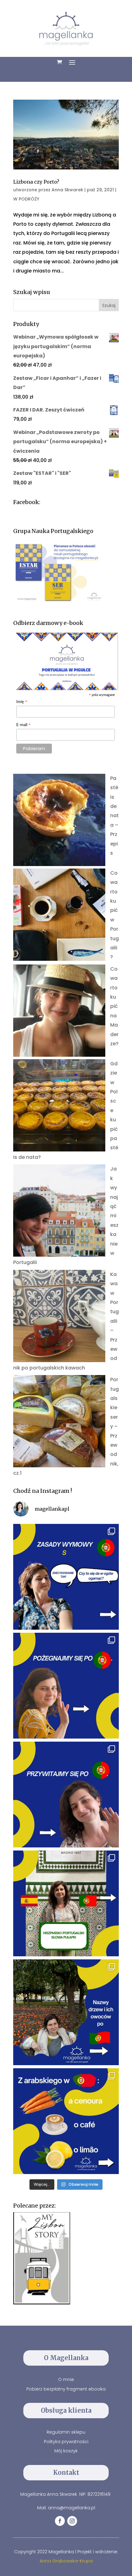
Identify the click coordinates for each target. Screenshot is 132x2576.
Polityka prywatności (66, 2442)
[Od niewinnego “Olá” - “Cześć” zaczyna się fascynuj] (66, 1795)
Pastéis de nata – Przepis (115, 816)
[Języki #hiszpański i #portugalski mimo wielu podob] (66, 1903)
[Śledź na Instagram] (72, 2521)
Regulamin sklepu (66, 2432)
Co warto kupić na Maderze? (114, 1006)
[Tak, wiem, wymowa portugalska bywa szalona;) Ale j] (66, 1577)
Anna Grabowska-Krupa (66, 2561)
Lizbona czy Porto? (36, 182)
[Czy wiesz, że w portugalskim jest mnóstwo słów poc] (66, 2121)
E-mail (24, 725)
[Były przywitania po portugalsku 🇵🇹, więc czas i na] (66, 1686)
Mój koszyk (66, 2451)
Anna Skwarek (67, 190)
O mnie (66, 2379)
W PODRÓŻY (26, 199)
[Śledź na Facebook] (60, 2521)
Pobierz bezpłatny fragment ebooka (66, 2389)
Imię (22, 702)
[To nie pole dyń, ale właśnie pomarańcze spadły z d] (66, 2012)
